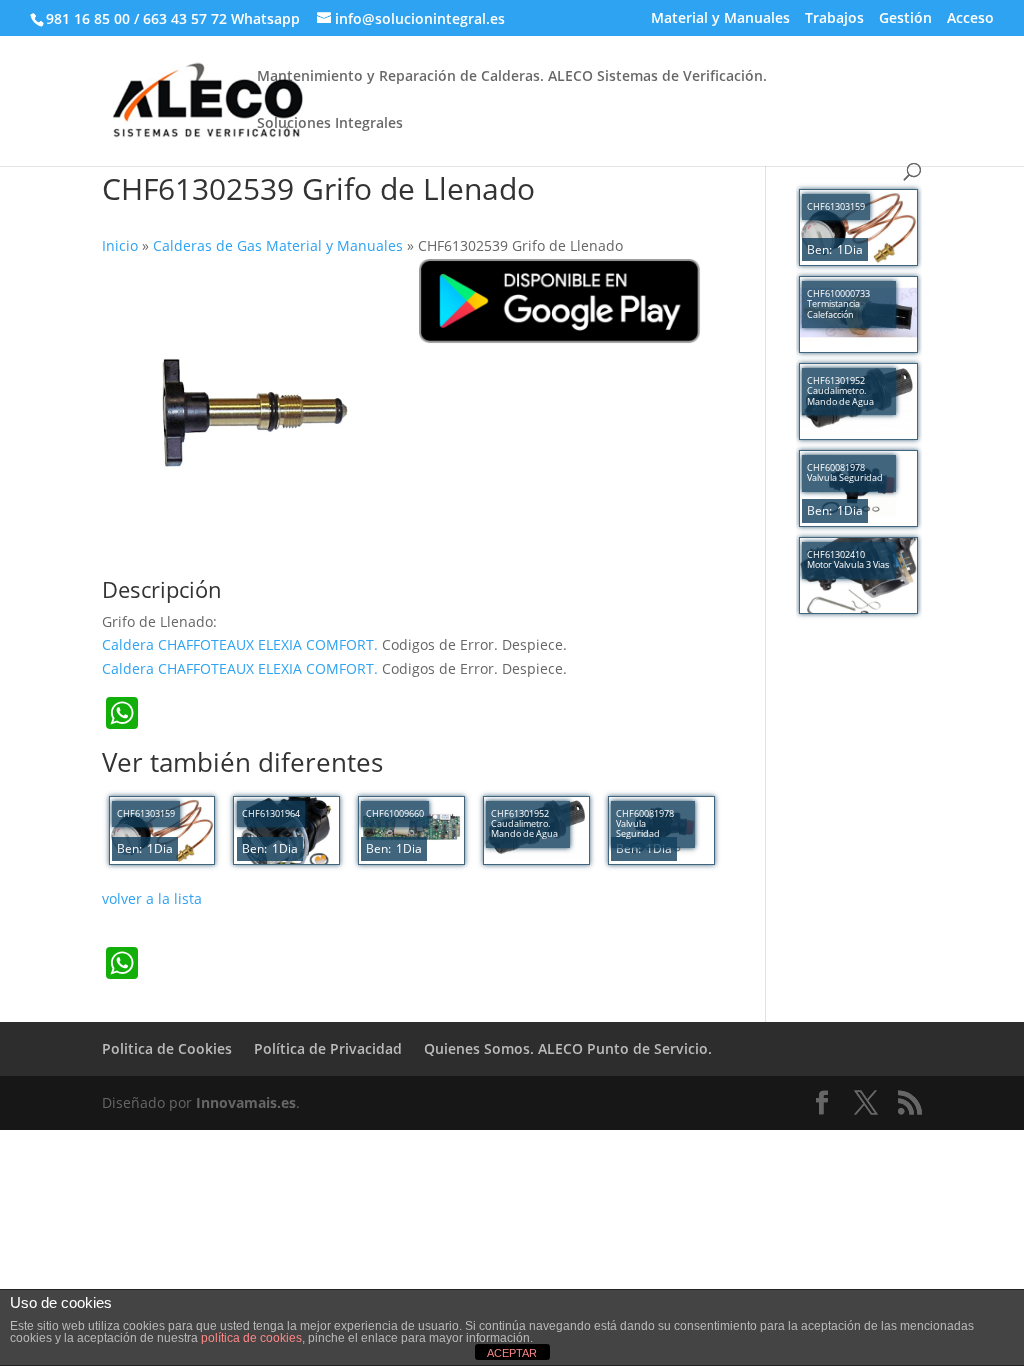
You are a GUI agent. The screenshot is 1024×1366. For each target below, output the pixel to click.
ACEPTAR (512, 1353)
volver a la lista (152, 898)
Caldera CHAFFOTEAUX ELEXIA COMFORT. (242, 644)
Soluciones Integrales (330, 124)
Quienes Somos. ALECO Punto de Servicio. (568, 1048)
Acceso (970, 19)
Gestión (905, 19)
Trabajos (834, 19)
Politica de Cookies (167, 1048)
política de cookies (251, 1338)
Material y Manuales (720, 19)
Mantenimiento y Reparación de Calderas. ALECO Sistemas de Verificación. (512, 77)
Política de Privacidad (328, 1048)
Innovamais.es (246, 1102)
